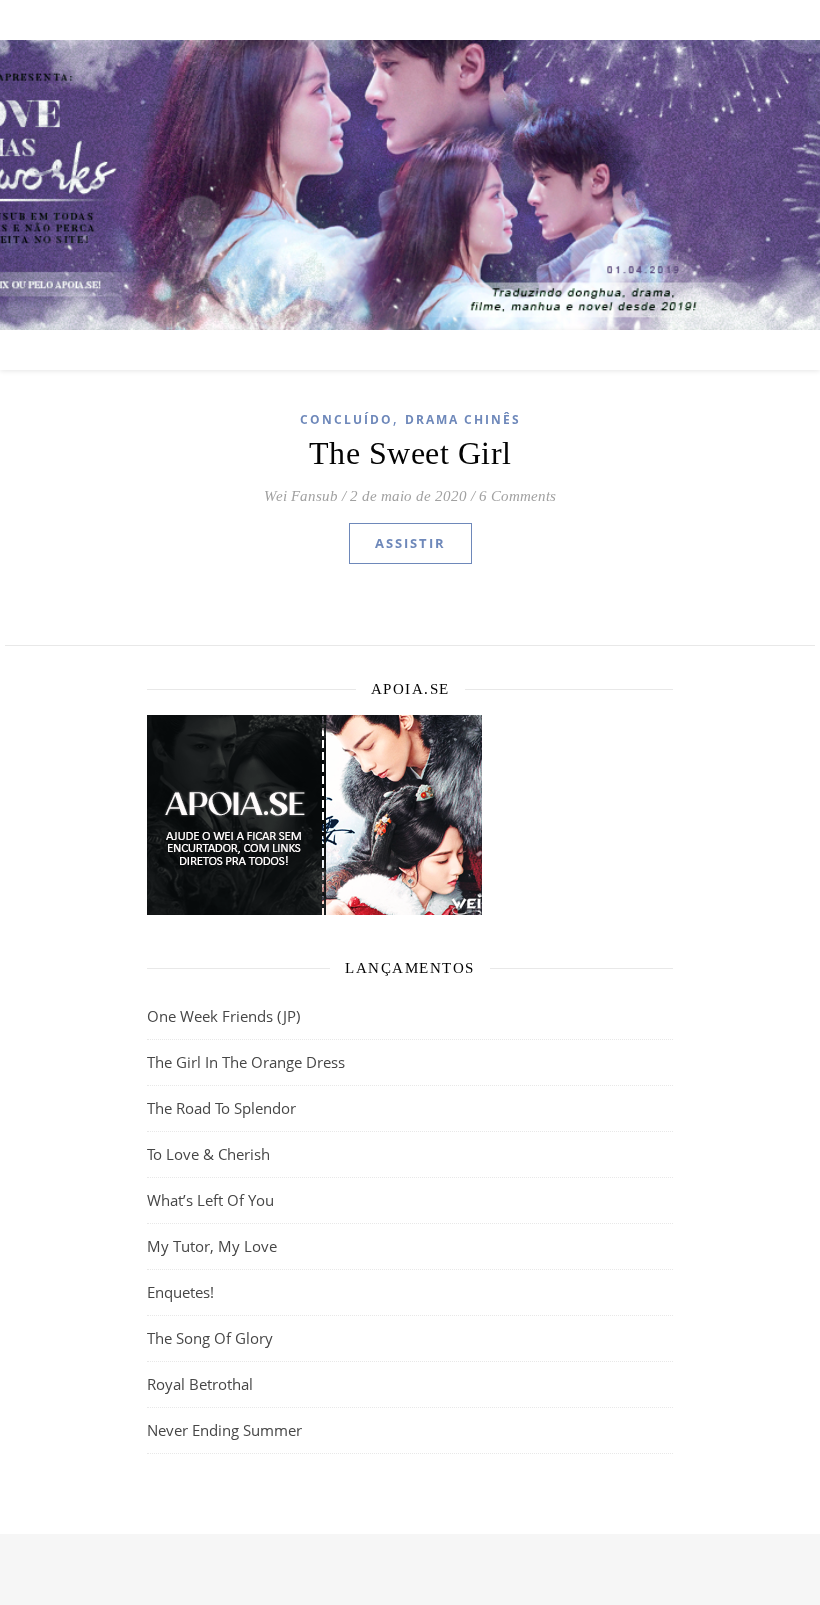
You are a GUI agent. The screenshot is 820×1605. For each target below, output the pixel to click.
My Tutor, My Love (212, 1246)
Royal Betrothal (200, 1384)
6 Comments (517, 496)
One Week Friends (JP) (223, 1016)
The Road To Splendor (221, 1108)
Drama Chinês (463, 419)
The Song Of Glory (210, 1338)
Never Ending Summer (224, 1430)
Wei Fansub (301, 496)
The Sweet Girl (410, 453)
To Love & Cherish (208, 1154)
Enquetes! (180, 1292)
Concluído (346, 419)
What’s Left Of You (210, 1200)
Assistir (410, 543)
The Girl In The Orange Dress (246, 1062)
